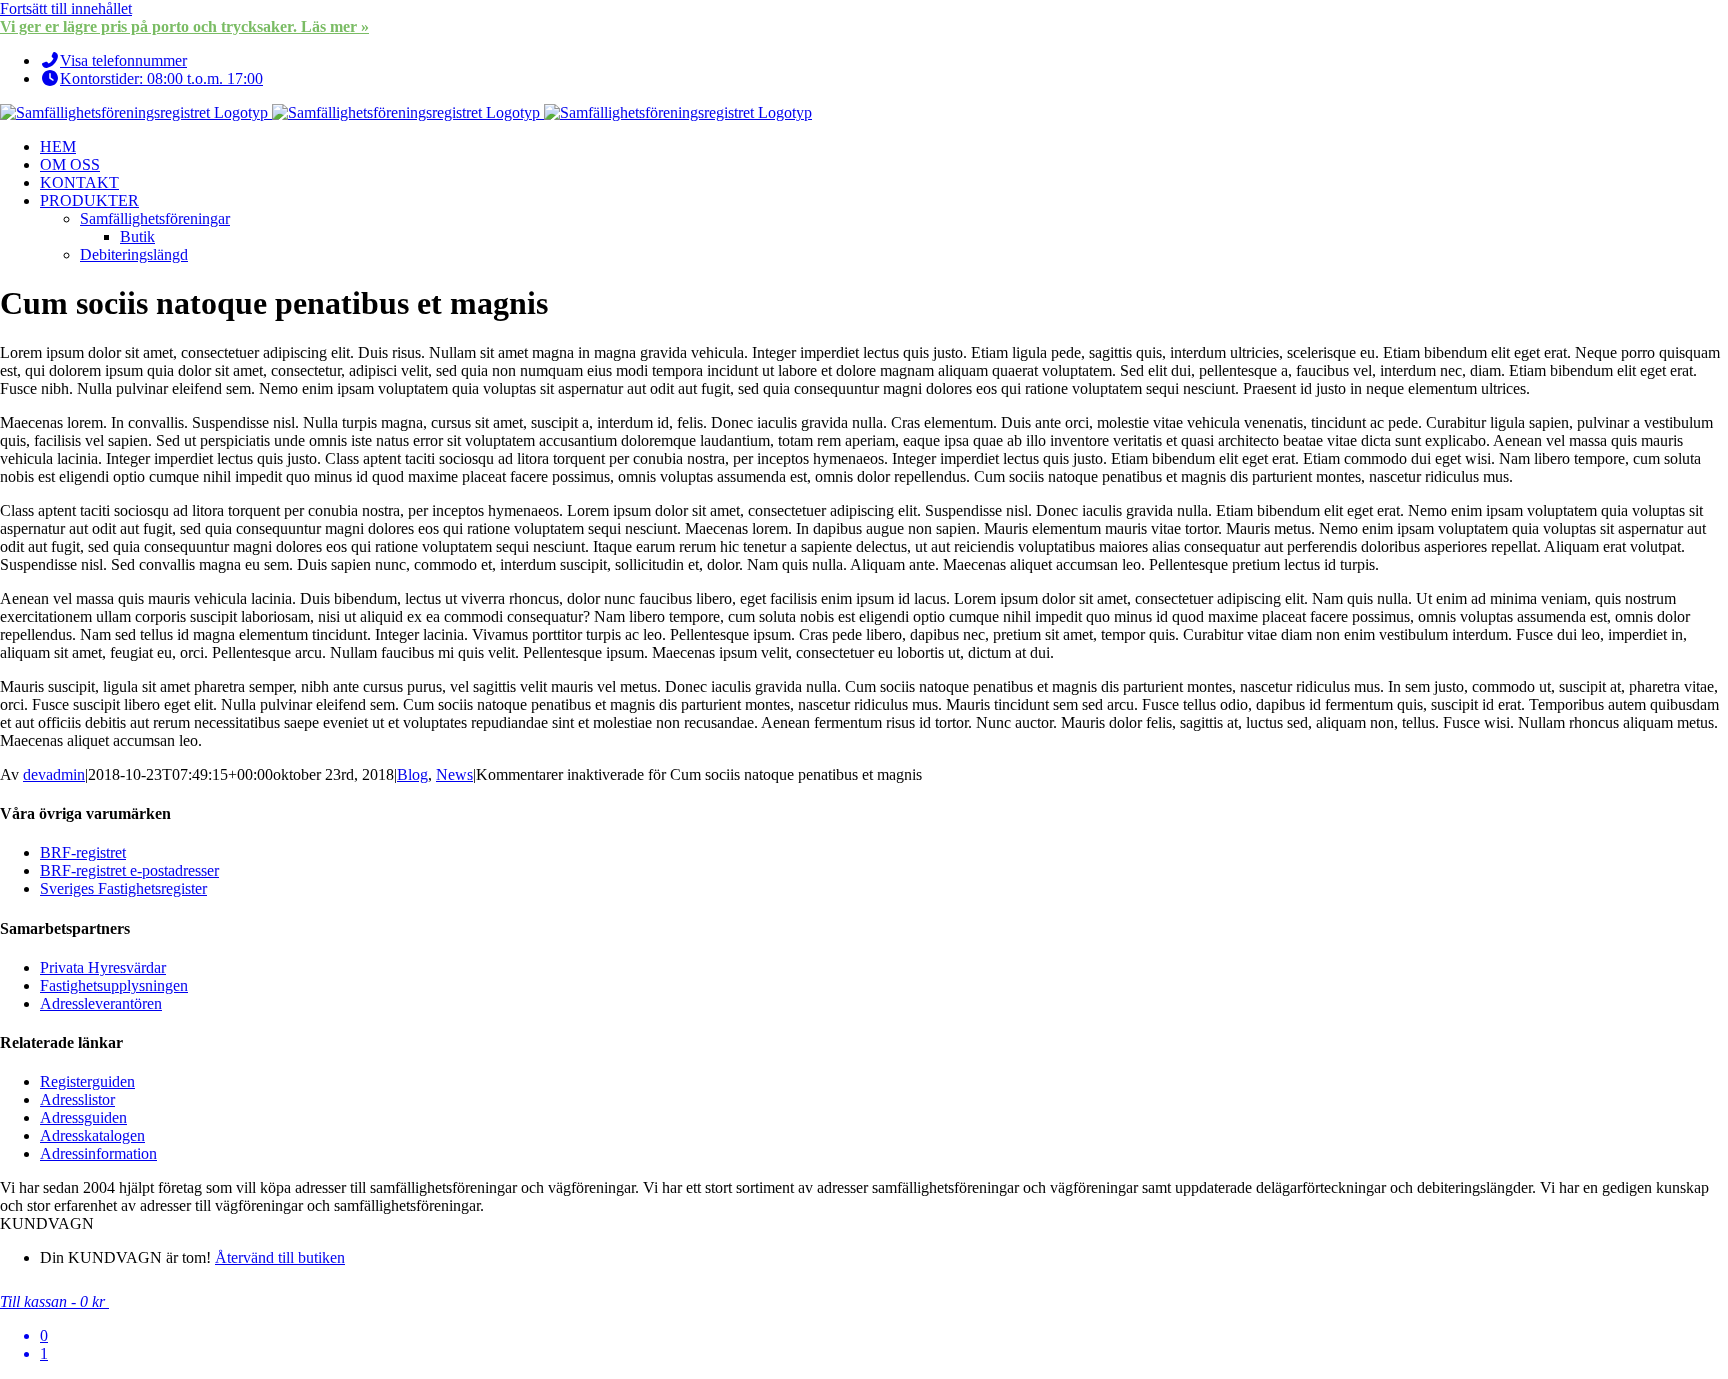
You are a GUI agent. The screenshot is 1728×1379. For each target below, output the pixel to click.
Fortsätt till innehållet (66, 8)
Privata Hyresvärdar (103, 967)
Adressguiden (83, 1117)
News (454, 774)
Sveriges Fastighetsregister (123, 888)
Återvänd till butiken (280, 1257)
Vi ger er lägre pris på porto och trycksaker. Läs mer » (184, 26)
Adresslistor (77, 1099)
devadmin (54, 774)
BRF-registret (83, 852)
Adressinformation (98, 1153)
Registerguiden (87, 1081)
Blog (412, 774)
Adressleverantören (101, 1003)
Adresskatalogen (92, 1135)
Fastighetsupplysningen (114, 985)
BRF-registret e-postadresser (129, 870)
